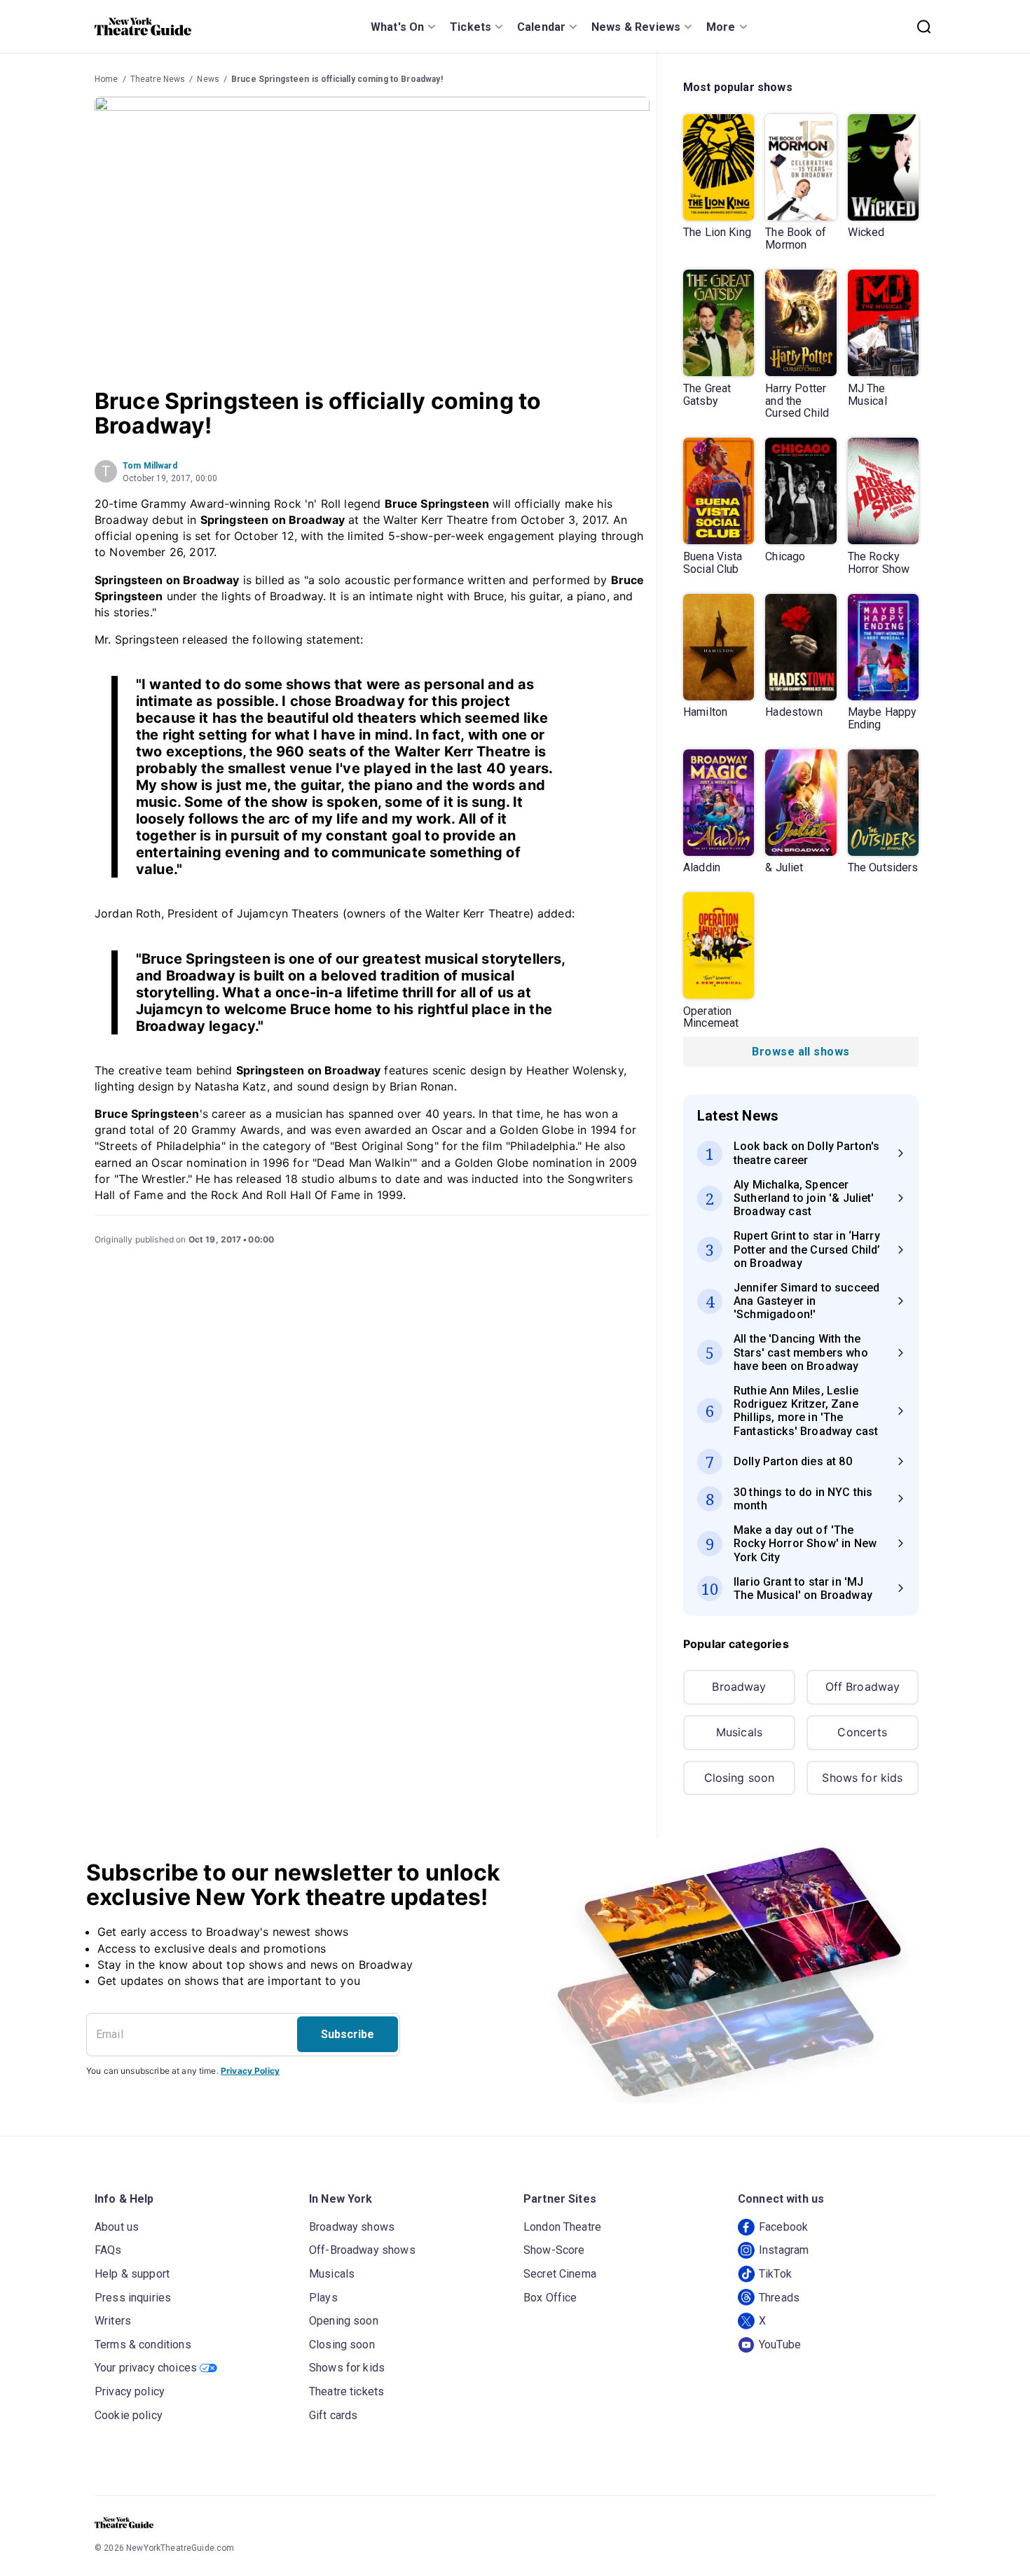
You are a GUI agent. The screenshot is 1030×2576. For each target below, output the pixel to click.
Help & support (132, 2274)
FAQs (108, 2250)
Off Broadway (863, 1687)
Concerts (862, 1732)
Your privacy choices (146, 2368)
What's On (397, 27)
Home (107, 79)
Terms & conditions (143, 2345)
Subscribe (348, 2034)
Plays (323, 2298)
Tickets (471, 27)
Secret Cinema (560, 2274)
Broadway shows (352, 2227)
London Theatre (562, 2227)
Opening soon (344, 2321)
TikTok (775, 2274)
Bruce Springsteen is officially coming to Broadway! (337, 79)
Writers (113, 2321)
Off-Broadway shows (362, 2250)
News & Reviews (636, 27)
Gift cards (334, 2415)
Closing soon (740, 1778)
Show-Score (554, 2250)
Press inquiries (133, 2298)
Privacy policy (130, 2391)
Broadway (739, 1687)
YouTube (780, 2345)
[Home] (143, 27)
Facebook (783, 2227)
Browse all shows (801, 1052)
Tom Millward (150, 466)
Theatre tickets (346, 2391)
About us (117, 2227)
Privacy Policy (250, 2071)
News (208, 79)
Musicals (739, 1732)
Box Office (550, 2298)
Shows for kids (862, 1778)
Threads (779, 2298)
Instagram (784, 2250)
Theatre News (158, 79)
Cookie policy (129, 2415)
